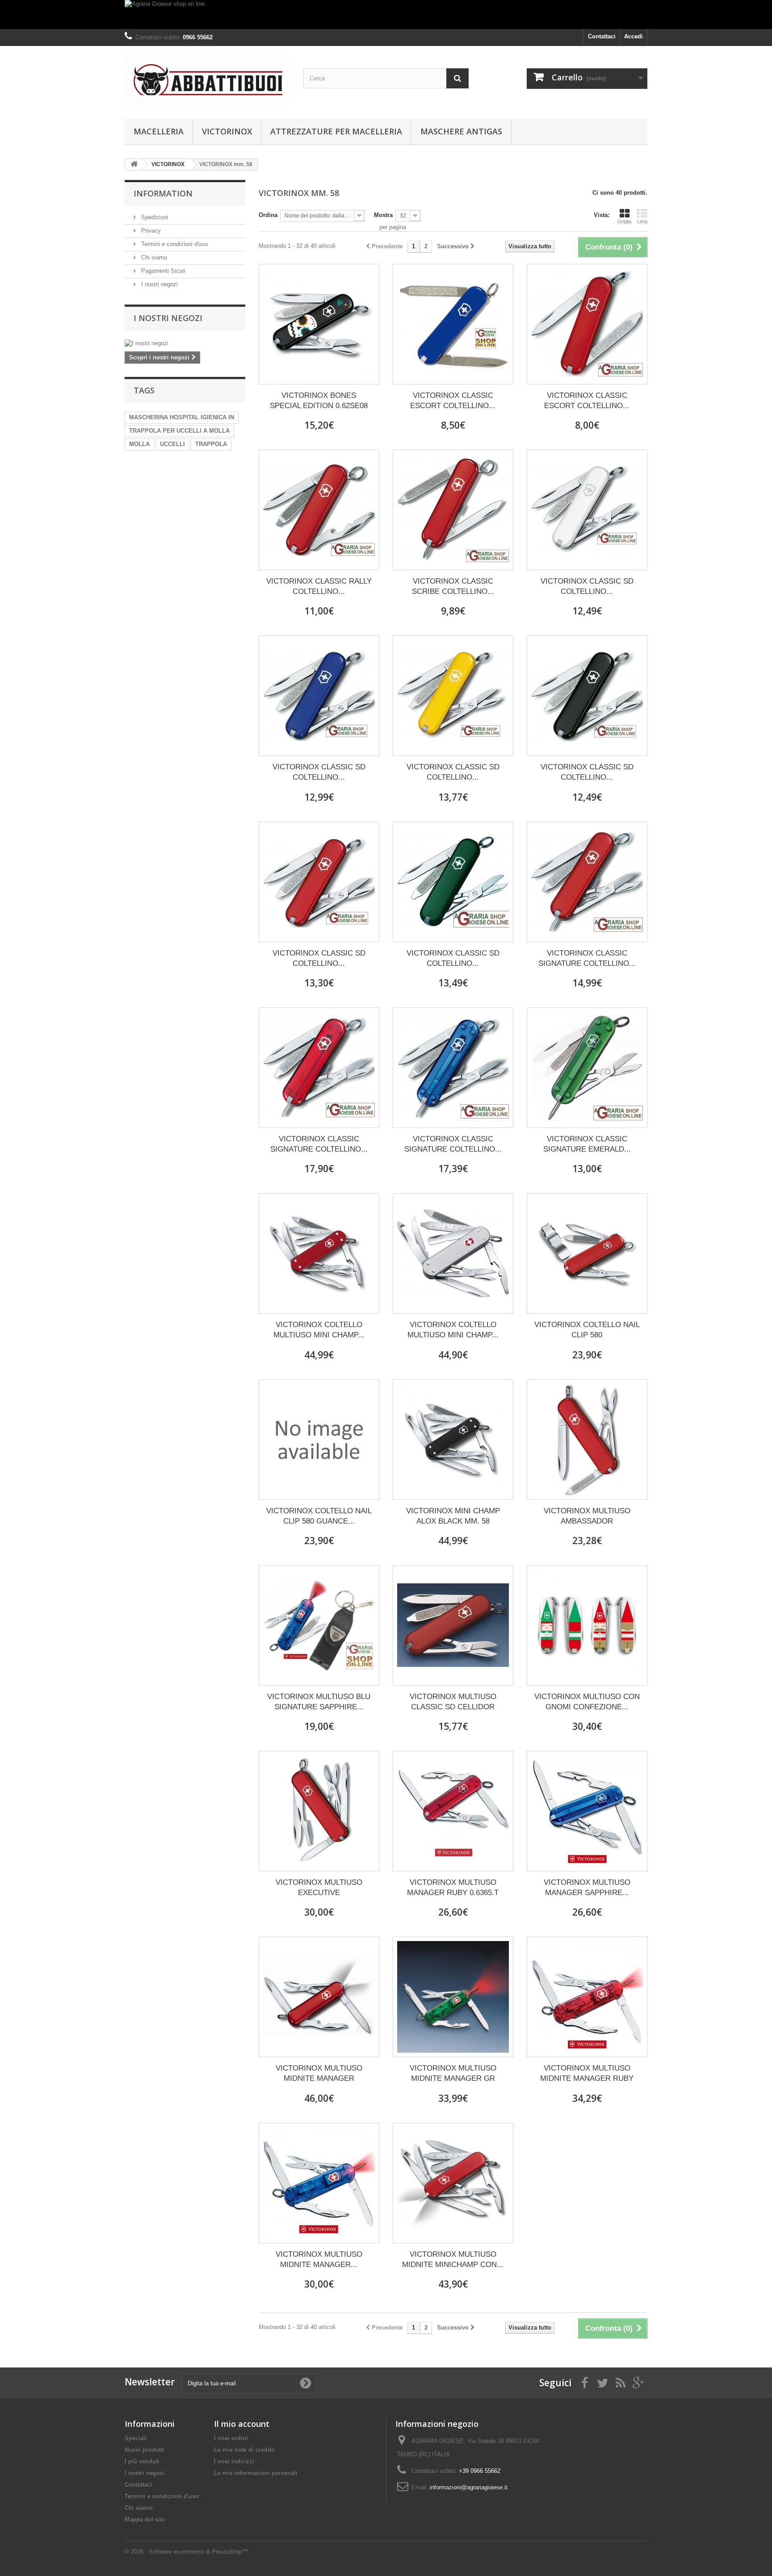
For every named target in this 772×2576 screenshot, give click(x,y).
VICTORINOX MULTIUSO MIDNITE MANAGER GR (453, 2073)
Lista (642, 221)
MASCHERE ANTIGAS (461, 131)
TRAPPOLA (211, 444)
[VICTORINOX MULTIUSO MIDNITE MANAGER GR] (453, 1997)
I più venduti (142, 2461)
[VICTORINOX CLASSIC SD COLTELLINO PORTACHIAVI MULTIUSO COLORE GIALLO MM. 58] (453, 696)
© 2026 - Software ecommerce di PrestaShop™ (186, 2552)
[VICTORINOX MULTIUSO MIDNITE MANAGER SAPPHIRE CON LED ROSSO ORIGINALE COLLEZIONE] (319, 2183)
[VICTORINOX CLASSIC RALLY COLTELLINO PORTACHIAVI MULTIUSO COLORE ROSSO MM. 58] (319, 510)
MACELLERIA (159, 131)
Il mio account (242, 2424)
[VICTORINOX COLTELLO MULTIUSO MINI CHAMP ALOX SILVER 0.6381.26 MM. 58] (453, 1253)
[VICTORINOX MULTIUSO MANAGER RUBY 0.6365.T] (453, 1811)
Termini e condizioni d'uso (174, 244)
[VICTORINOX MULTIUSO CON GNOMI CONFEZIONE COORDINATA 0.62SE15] (587, 1625)
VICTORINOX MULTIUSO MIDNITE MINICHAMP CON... (453, 2259)
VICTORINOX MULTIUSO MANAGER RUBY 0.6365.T (453, 1887)
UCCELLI (172, 444)
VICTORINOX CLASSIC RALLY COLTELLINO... (319, 586)
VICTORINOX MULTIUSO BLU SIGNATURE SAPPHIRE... (319, 1702)
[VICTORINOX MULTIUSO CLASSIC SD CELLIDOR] (453, 1625)
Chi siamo (153, 257)
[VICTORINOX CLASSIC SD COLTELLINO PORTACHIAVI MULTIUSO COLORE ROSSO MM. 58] (319, 882)
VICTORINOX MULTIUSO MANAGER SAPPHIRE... (587, 1887)
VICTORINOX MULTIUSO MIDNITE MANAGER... (319, 2259)
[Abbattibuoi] (207, 80)
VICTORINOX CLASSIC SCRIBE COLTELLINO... (453, 586)
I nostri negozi (159, 284)
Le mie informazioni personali (256, 2473)
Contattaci (602, 36)
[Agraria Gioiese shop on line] (386, 15)
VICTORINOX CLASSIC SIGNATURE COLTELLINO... (587, 958)
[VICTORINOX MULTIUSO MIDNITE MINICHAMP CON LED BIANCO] (453, 2183)
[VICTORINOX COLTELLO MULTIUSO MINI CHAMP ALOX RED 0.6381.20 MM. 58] (319, 1253)
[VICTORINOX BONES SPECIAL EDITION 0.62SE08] (319, 324)
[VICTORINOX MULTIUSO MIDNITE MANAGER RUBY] (587, 1997)
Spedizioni (154, 217)
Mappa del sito (145, 2520)
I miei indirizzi (234, 2461)
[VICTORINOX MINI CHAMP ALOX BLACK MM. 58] (453, 1440)
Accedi (634, 36)
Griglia (624, 221)
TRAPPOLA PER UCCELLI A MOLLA (179, 431)
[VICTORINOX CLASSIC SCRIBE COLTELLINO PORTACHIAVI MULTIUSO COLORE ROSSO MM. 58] (453, 510)
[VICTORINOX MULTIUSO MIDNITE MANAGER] (319, 1997)
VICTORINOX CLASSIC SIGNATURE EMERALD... (587, 1144)
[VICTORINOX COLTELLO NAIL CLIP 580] (587, 1253)
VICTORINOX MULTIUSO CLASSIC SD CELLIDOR (453, 1702)
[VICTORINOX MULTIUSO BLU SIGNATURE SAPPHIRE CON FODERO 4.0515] (319, 1625)
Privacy (150, 231)
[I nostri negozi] (185, 343)
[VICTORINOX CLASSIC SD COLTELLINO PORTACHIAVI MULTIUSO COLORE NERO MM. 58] (587, 696)
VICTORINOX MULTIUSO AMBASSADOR (587, 1516)
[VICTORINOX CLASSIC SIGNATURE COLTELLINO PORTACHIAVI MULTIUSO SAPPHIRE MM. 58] (453, 1068)
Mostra (383, 215)
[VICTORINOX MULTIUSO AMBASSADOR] (587, 1440)
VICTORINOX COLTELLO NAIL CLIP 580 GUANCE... (319, 1516)
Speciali (136, 2438)
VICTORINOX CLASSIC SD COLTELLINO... (587, 586)
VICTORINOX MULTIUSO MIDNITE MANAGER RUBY (587, 2073)
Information (163, 193)
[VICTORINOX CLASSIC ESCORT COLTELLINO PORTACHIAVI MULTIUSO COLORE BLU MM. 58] (453, 324)
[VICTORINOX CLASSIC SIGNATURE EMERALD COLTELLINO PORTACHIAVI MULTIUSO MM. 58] (587, 1068)
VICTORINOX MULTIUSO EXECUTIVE (319, 1887)
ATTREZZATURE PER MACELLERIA (336, 131)
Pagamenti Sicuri (162, 271)
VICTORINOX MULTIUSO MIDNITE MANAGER (319, 2073)
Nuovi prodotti (145, 2450)
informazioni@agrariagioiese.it (469, 2487)
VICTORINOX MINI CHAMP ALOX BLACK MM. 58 (453, 1516)
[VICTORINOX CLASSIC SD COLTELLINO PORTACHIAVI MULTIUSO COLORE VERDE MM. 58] (453, 882)
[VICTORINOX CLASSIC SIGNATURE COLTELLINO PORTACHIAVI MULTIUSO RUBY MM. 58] (319, 1068)
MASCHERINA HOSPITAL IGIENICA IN (182, 417)
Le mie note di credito (244, 2450)
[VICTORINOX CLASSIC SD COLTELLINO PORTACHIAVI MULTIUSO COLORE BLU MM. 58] (319, 696)
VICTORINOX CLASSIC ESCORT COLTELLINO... (453, 401)
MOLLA (139, 444)
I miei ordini (231, 2438)
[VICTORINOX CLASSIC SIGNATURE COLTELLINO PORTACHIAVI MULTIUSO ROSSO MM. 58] (587, 882)
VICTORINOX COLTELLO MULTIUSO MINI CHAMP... (319, 1330)
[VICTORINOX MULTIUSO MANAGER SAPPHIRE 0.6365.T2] (587, 1811)
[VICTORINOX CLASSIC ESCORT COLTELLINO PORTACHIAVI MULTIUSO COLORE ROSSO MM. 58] (587, 324)
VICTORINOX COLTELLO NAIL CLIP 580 (587, 1330)
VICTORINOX (227, 131)
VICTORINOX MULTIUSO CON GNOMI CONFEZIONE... (587, 1702)
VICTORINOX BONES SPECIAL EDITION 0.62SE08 (319, 401)
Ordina (268, 215)
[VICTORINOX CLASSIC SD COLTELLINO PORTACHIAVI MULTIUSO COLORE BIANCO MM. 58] (587, 510)
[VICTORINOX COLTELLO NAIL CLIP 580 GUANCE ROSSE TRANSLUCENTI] (319, 1440)
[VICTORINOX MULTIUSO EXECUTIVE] (319, 1811)
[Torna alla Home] (134, 165)
